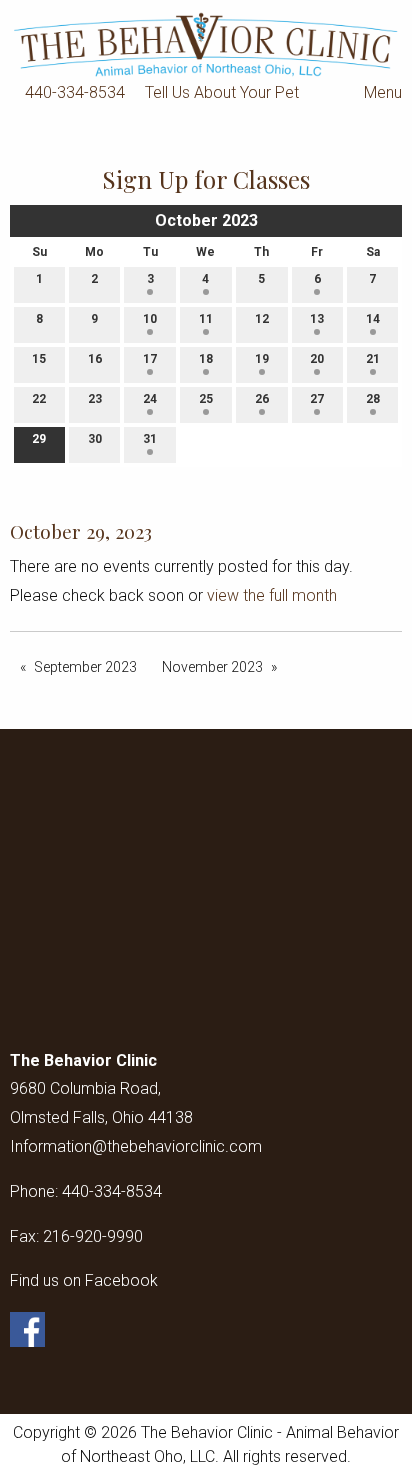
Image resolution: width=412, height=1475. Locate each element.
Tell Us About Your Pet (222, 92)
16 (95, 359)
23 (95, 399)
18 (206, 359)
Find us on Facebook (84, 1280)
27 (317, 399)
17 (150, 359)
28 (373, 399)
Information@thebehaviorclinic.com (136, 1146)
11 (206, 319)
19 (262, 359)
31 (150, 439)
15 (39, 359)
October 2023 (206, 220)
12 (262, 319)
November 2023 (212, 667)
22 (39, 399)
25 (206, 399)
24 (150, 399)
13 (317, 319)
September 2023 (85, 667)
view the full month (272, 595)
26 (262, 399)
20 (317, 359)
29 (39, 439)
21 (373, 359)
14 (373, 319)
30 (95, 439)
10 (150, 319)
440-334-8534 (75, 92)
